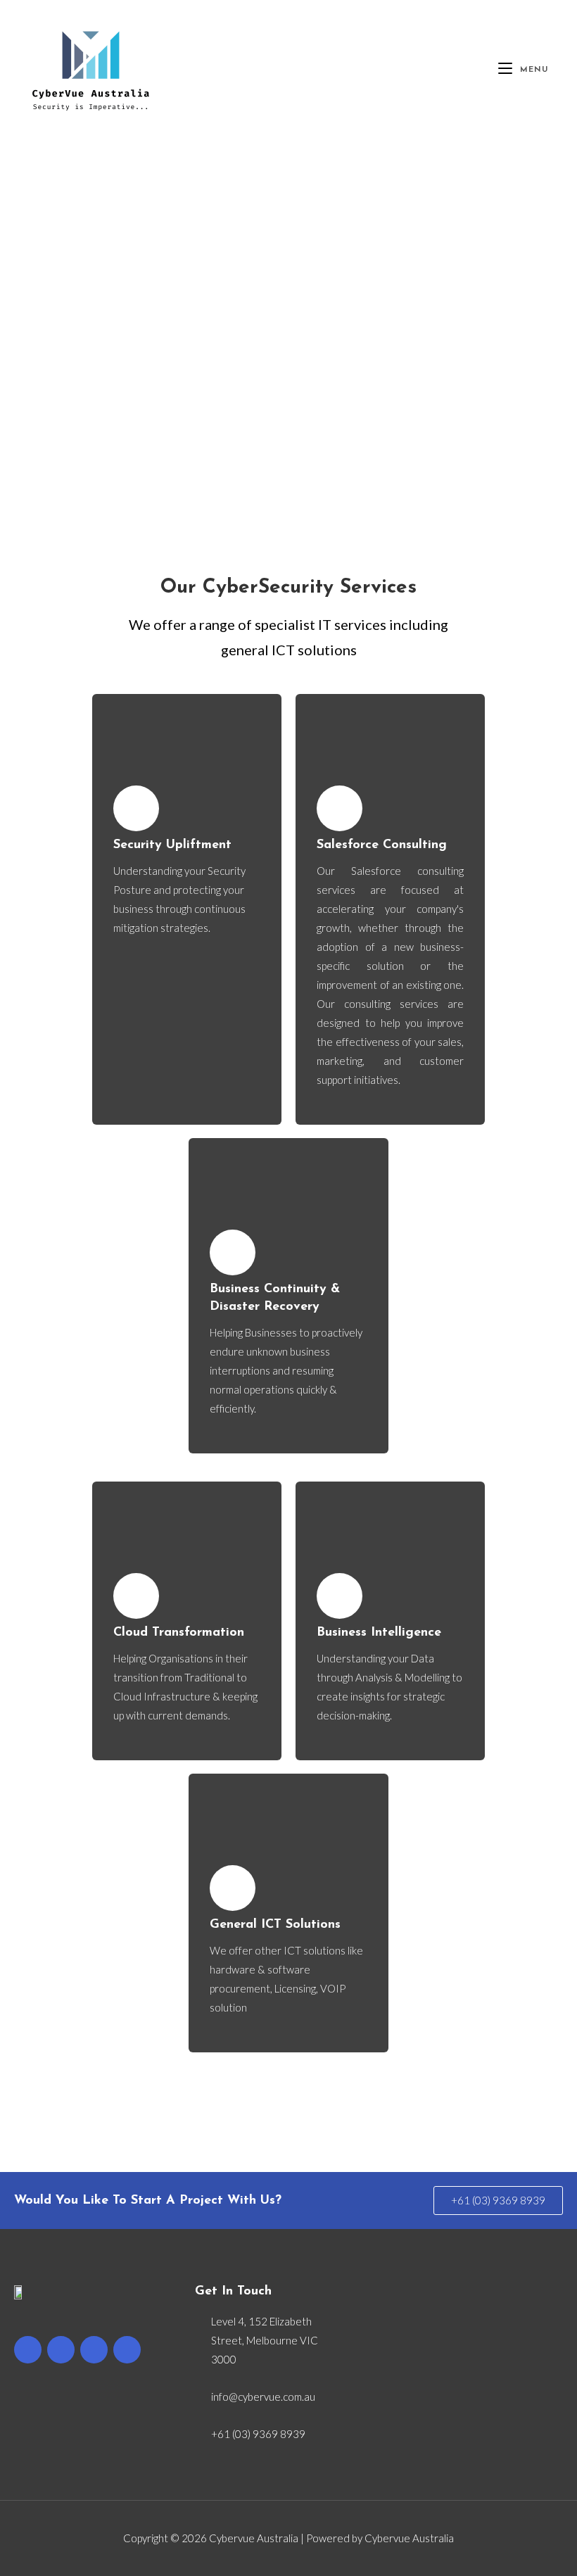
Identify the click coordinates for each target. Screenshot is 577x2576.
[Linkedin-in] (127, 2350)
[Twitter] (61, 2350)
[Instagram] (94, 2350)
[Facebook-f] (28, 2350)
